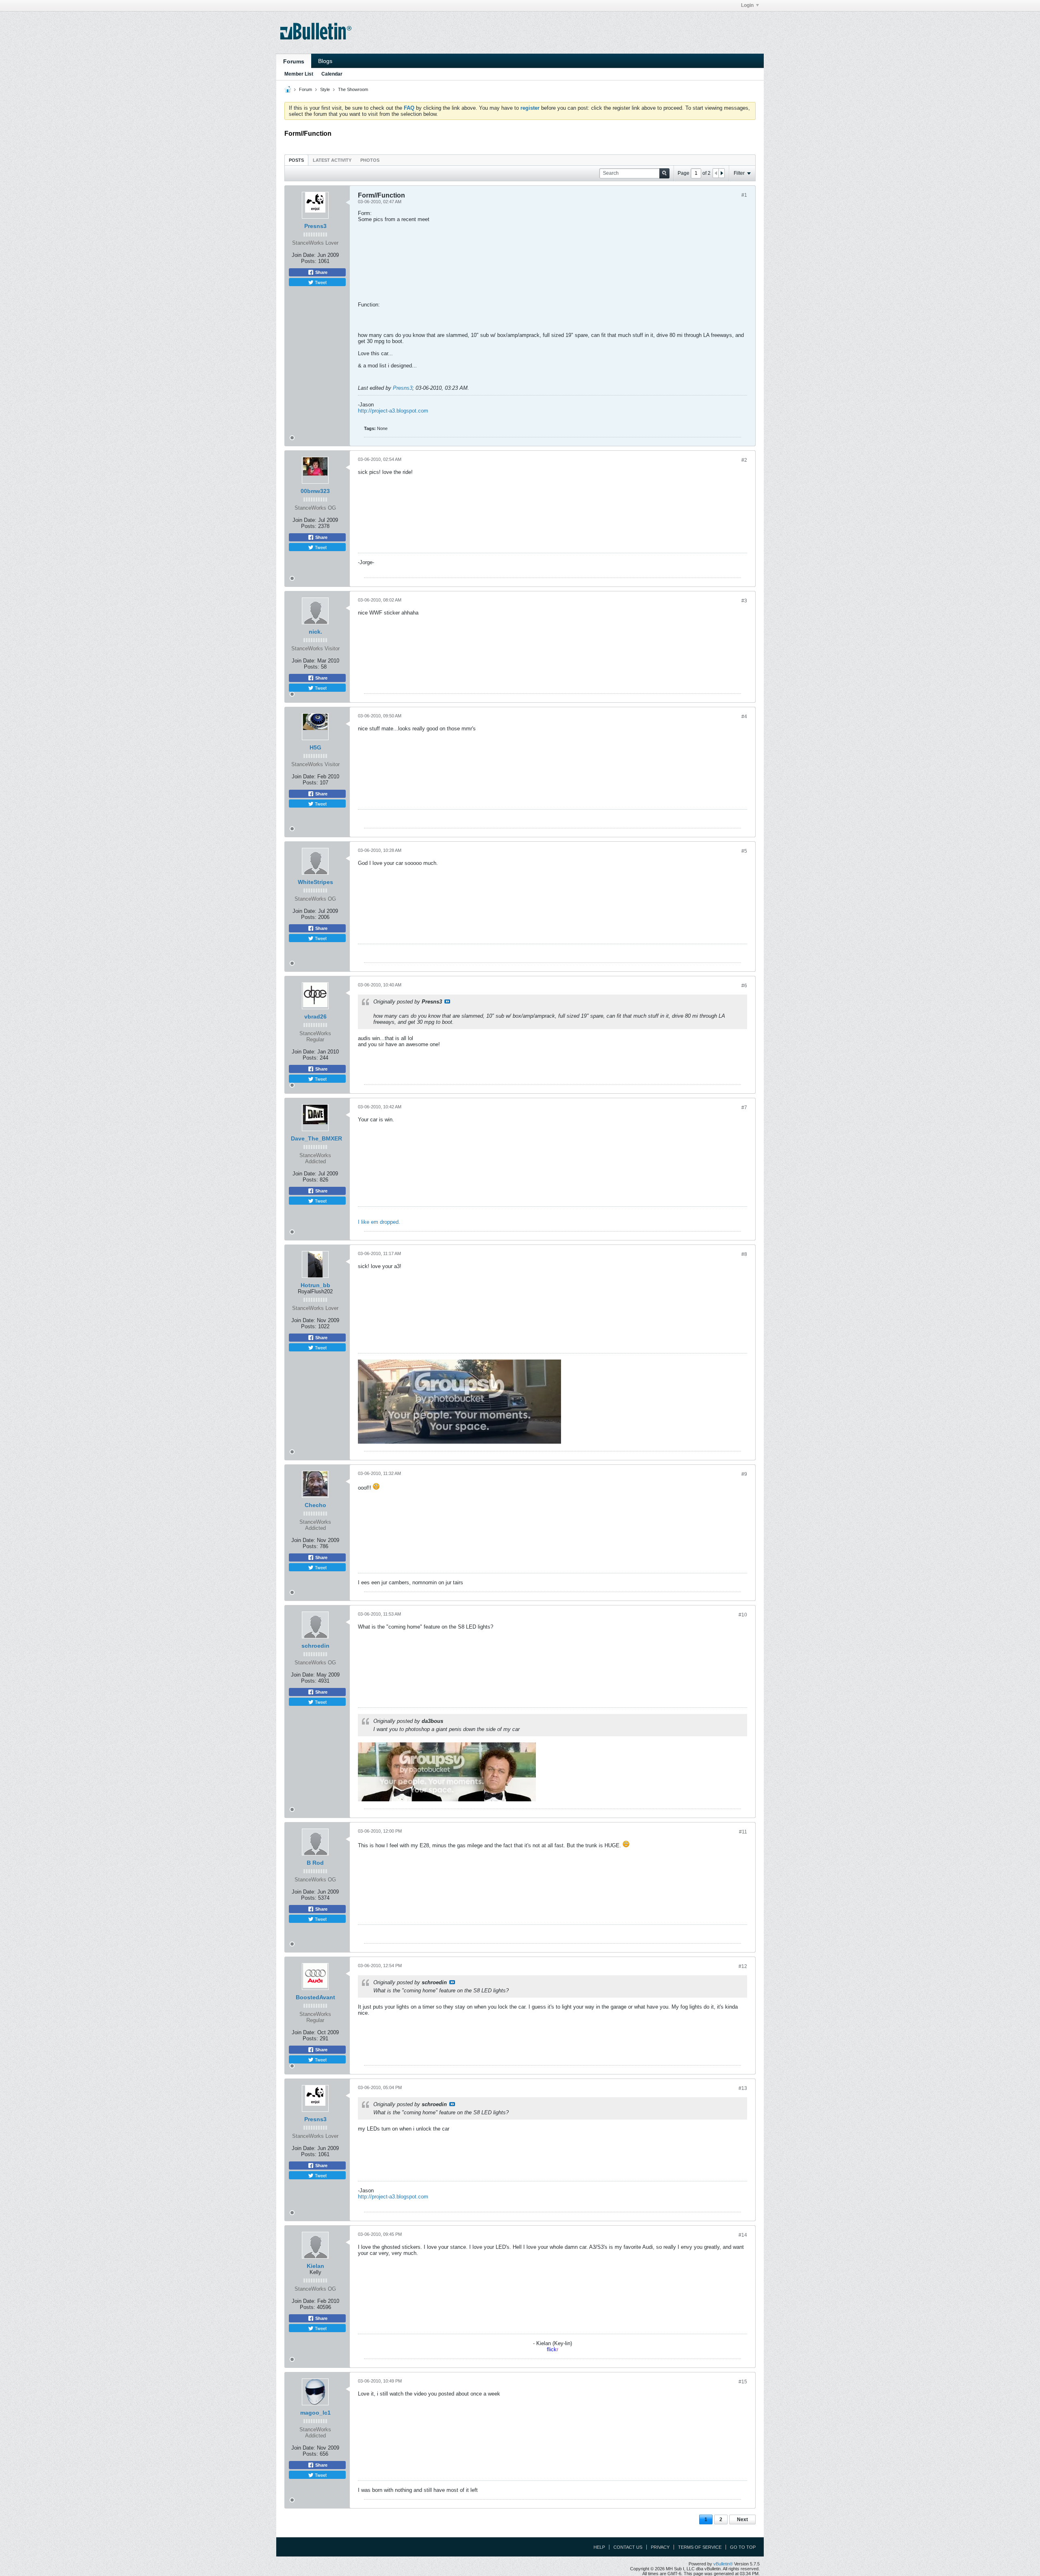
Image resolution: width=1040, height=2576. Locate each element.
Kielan (315, 2266)
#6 (744, 986)
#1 (744, 195)
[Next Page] (721, 173)
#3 (744, 601)
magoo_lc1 (315, 2413)
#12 (743, 1966)
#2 (744, 460)
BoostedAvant (315, 1997)
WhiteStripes (315, 882)
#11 (743, 1832)
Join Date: (304, 255)
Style (325, 89)
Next (742, 2520)
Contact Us (628, 2547)
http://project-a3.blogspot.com (393, 411)
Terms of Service (700, 2547)
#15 (743, 2382)
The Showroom (353, 89)
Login (747, 5)
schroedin (315, 1646)
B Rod (315, 1863)
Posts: (309, 261)
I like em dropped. (379, 1222)
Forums (294, 61)
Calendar (332, 74)
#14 (743, 2235)
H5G (315, 747)
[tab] (296, 160)
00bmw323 (315, 491)
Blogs (325, 61)
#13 (743, 2088)
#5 (744, 851)
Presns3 (315, 226)
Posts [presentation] (296, 160)
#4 (744, 717)
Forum (305, 89)
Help (599, 2547)
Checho (315, 1505)
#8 (744, 1254)
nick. (315, 632)
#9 (744, 1474)
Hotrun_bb (315, 1285)
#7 (744, 1108)
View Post (447, 1001)
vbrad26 (315, 1016)
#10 (743, 1615)
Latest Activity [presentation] (332, 160)
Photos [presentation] (370, 160)
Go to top (743, 2547)
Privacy (660, 2547)
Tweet (320, 282)
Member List (299, 74)
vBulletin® (723, 2564)
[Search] (664, 173)
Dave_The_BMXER (316, 1138)
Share (321, 272)
